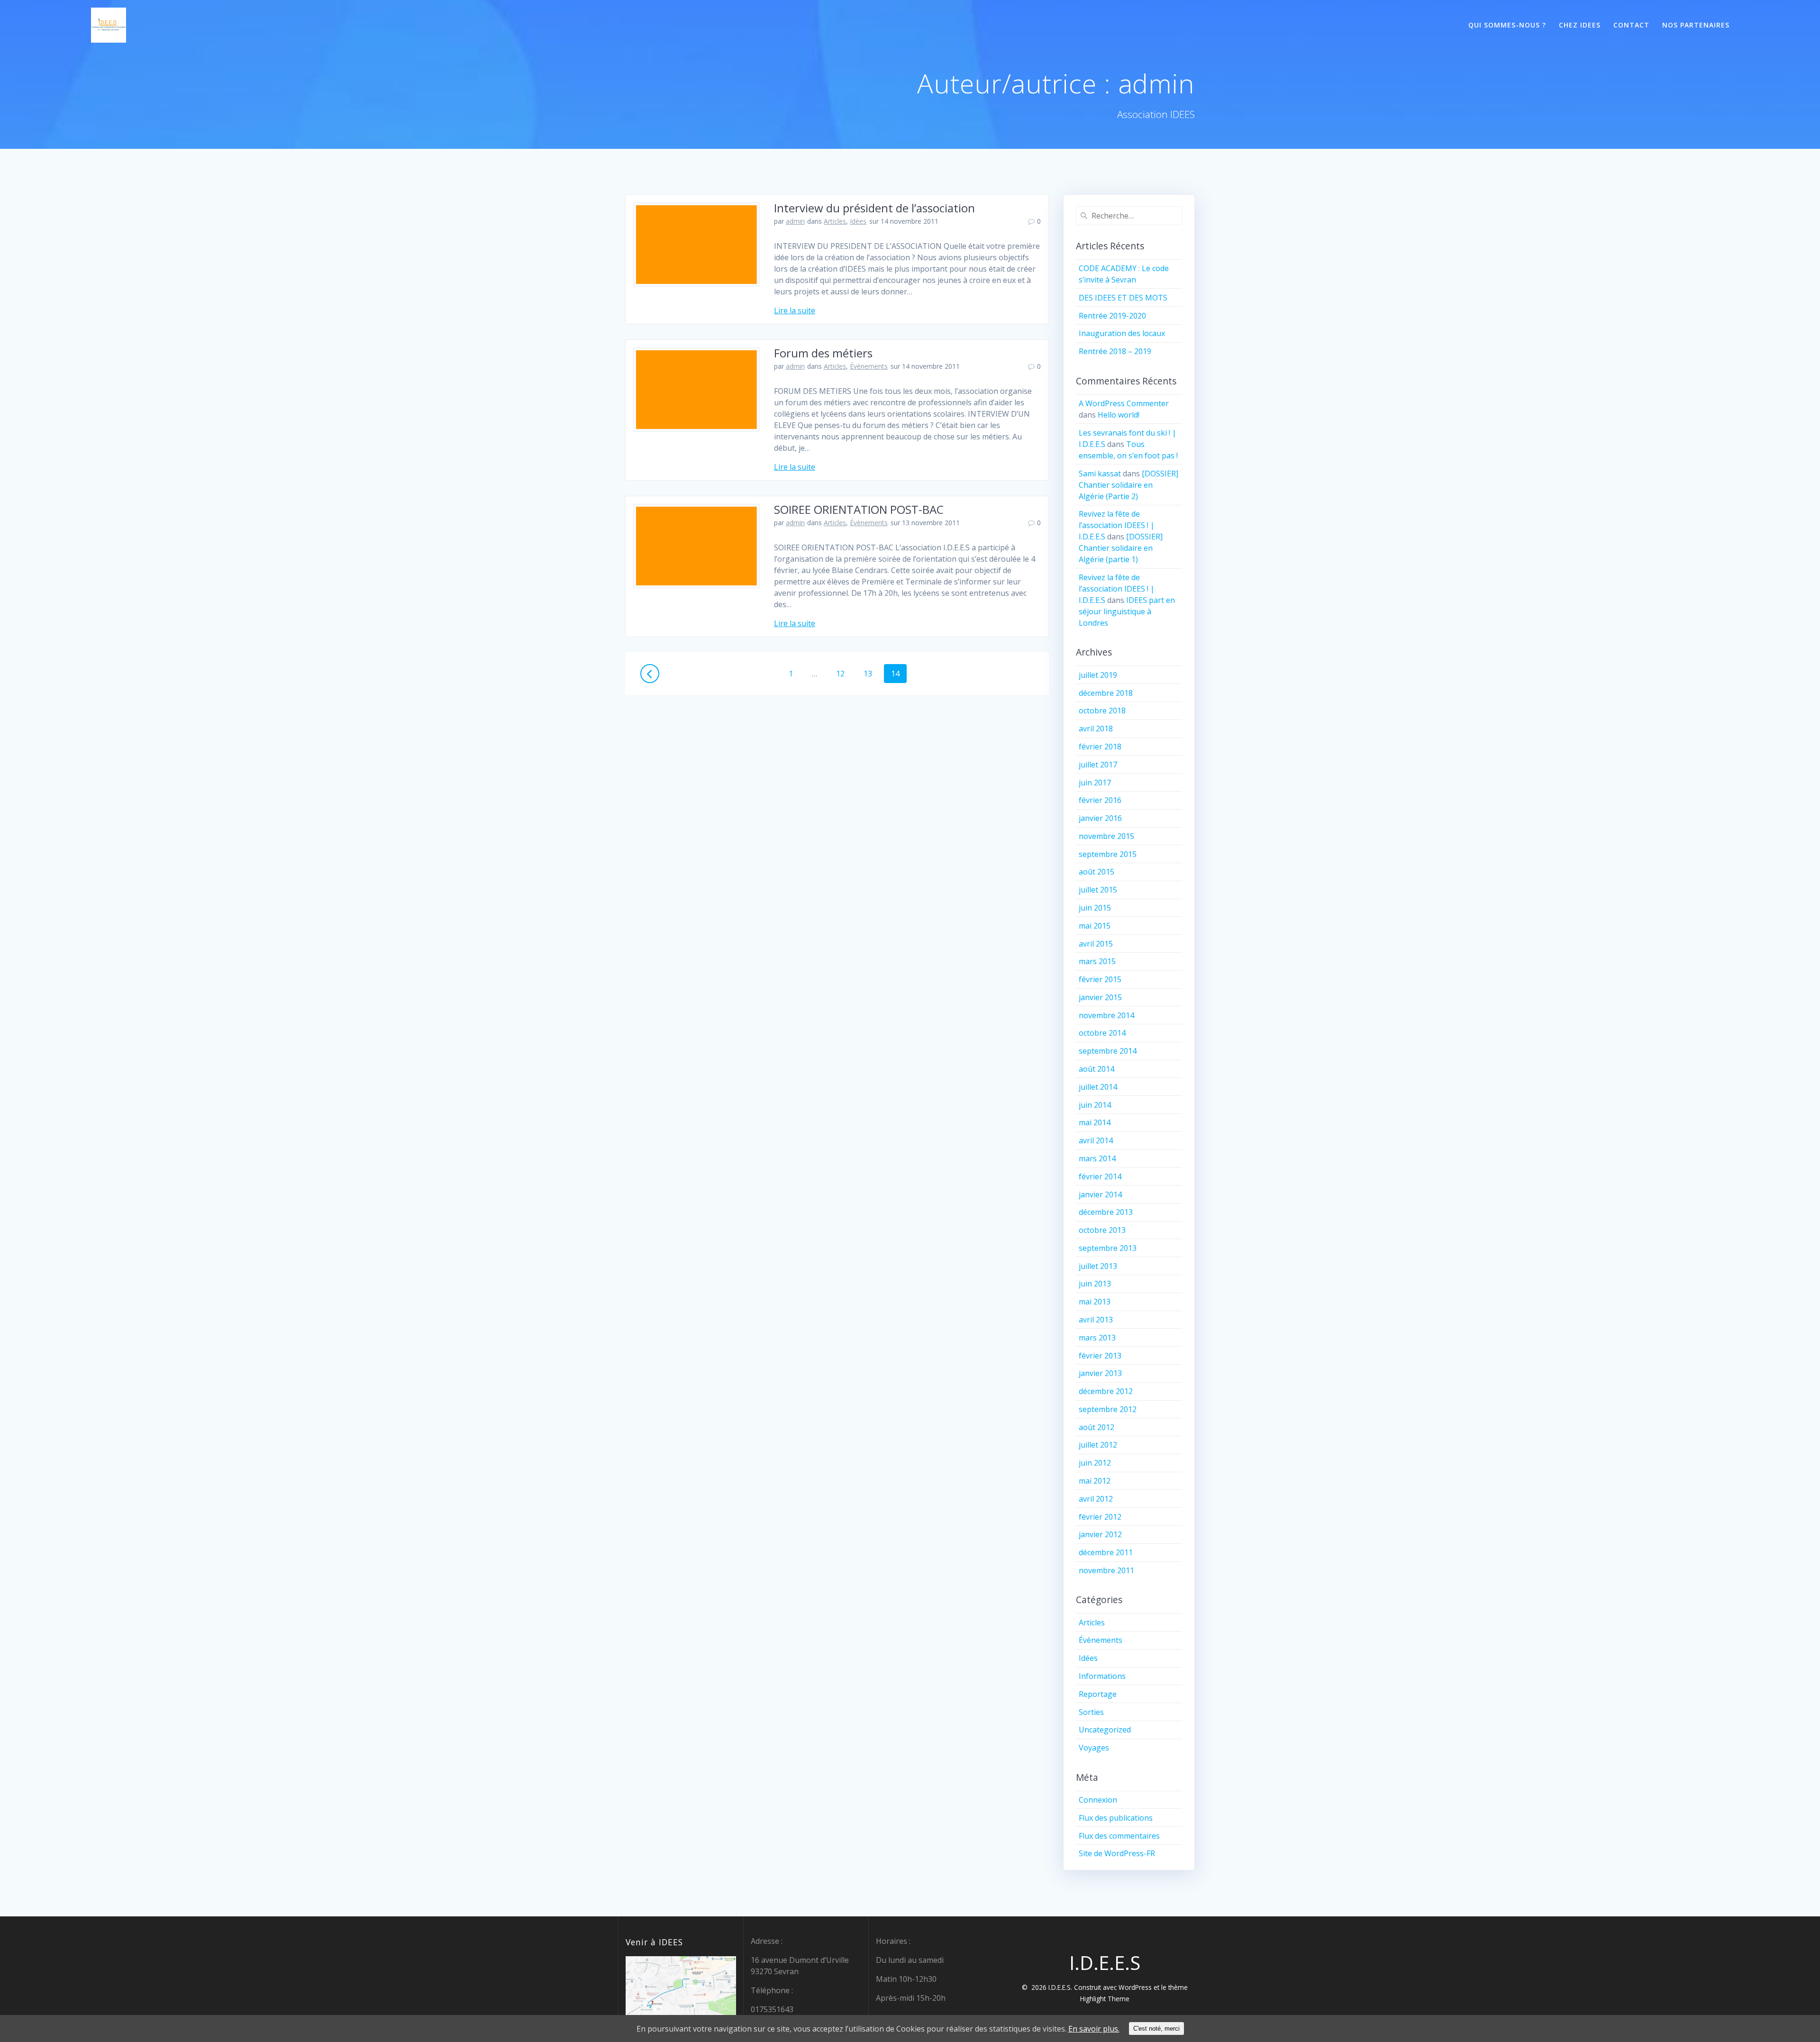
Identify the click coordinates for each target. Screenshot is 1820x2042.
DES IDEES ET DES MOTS (1123, 298)
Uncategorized (1105, 1730)
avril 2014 (1096, 1140)
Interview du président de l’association (874, 208)
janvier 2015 (1100, 997)
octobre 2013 (1102, 1230)
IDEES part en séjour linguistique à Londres (1127, 611)
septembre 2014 (1108, 1051)
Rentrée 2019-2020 (1112, 316)
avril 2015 (1096, 944)
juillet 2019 (1098, 675)
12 (844, 673)
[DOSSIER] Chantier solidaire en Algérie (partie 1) (1121, 548)
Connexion (1098, 1800)
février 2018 (1100, 747)
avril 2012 (1096, 1499)
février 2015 (1100, 979)
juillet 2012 (1098, 1445)
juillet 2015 (1098, 890)
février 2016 (1100, 800)
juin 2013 (1095, 1284)
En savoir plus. (1094, 2029)
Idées (858, 221)
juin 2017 (1095, 783)
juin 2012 (1095, 1463)
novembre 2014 (1106, 1015)
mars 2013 (1097, 1338)
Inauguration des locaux (1122, 333)
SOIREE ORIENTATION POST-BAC (859, 509)
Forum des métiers (823, 353)
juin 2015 (1095, 908)
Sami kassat (1100, 474)
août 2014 (1097, 1069)
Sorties (1091, 1712)
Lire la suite (795, 310)
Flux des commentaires (1119, 1836)
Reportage (1098, 1694)
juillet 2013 (1098, 1266)
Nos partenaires (1696, 25)
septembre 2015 (1108, 854)
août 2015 (1097, 872)
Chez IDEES (1580, 25)
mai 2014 (1095, 1122)
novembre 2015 (1106, 836)
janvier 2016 (1100, 818)
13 (871, 673)
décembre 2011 (1106, 1552)
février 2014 (1100, 1176)
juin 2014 (1095, 1105)
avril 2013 (1096, 1320)
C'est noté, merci (1156, 2028)
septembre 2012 (1108, 1409)
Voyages (1094, 1748)
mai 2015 (1095, 926)
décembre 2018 (1106, 693)
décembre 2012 (1106, 1391)
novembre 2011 (1106, 1570)
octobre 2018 (1102, 711)
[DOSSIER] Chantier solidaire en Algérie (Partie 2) (1128, 485)
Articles (835, 221)
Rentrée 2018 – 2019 (1115, 351)
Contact (1631, 25)
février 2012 (1100, 1517)
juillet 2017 (1098, 765)
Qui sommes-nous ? (1507, 25)
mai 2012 (1095, 1481)
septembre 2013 (1108, 1248)
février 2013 (1100, 1356)
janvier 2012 (1100, 1534)
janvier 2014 (1100, 1194)
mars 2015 (1097, 961)
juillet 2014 (1098, 1087)
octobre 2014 (1102, 1033)
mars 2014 (1097, 1158)
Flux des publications (1116, 1818)
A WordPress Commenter (1124, 403)
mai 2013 (1095, 1302)
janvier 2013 (1100, 1373)
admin (795, 221)
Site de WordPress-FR (1117, 1853)
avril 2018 (1096, 729)
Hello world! (1119, 415)
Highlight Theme (1105, 1999)
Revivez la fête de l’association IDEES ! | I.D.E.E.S (1117, 525)
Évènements (869, 366)
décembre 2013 (1106, 1212)
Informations (1102, 1676)
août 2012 (1097, 1427)
